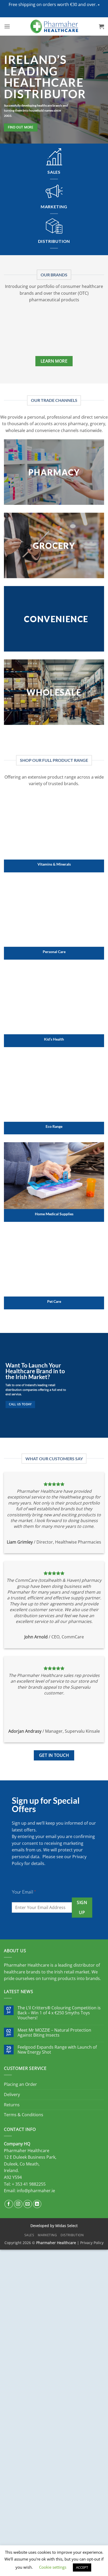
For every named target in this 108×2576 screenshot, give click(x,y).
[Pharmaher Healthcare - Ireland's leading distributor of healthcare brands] (54, 26)
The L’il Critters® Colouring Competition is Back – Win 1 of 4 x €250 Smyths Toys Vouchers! (59, 2013)
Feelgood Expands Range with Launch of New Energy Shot (57, 2050)
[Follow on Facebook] (9, 2204)
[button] (99, 5)
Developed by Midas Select (54, 2226)
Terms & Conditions (24, 2115)
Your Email (24, 1892)
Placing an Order (20, 2084)
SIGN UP (82, 1907)
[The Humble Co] (31, 330)
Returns (12, 2105)
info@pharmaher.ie (36, 2191)
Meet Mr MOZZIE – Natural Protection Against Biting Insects (54, 2033)
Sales (29, 2235)
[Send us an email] (28, 2204)
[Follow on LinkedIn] (37, 2204)
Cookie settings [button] (53, 2567)
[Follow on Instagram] (18, 2204)
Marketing (47, 2235)
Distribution (72, 2235)
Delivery (12, 2094)
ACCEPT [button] (82, 2567)
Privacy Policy (92, 2243)
